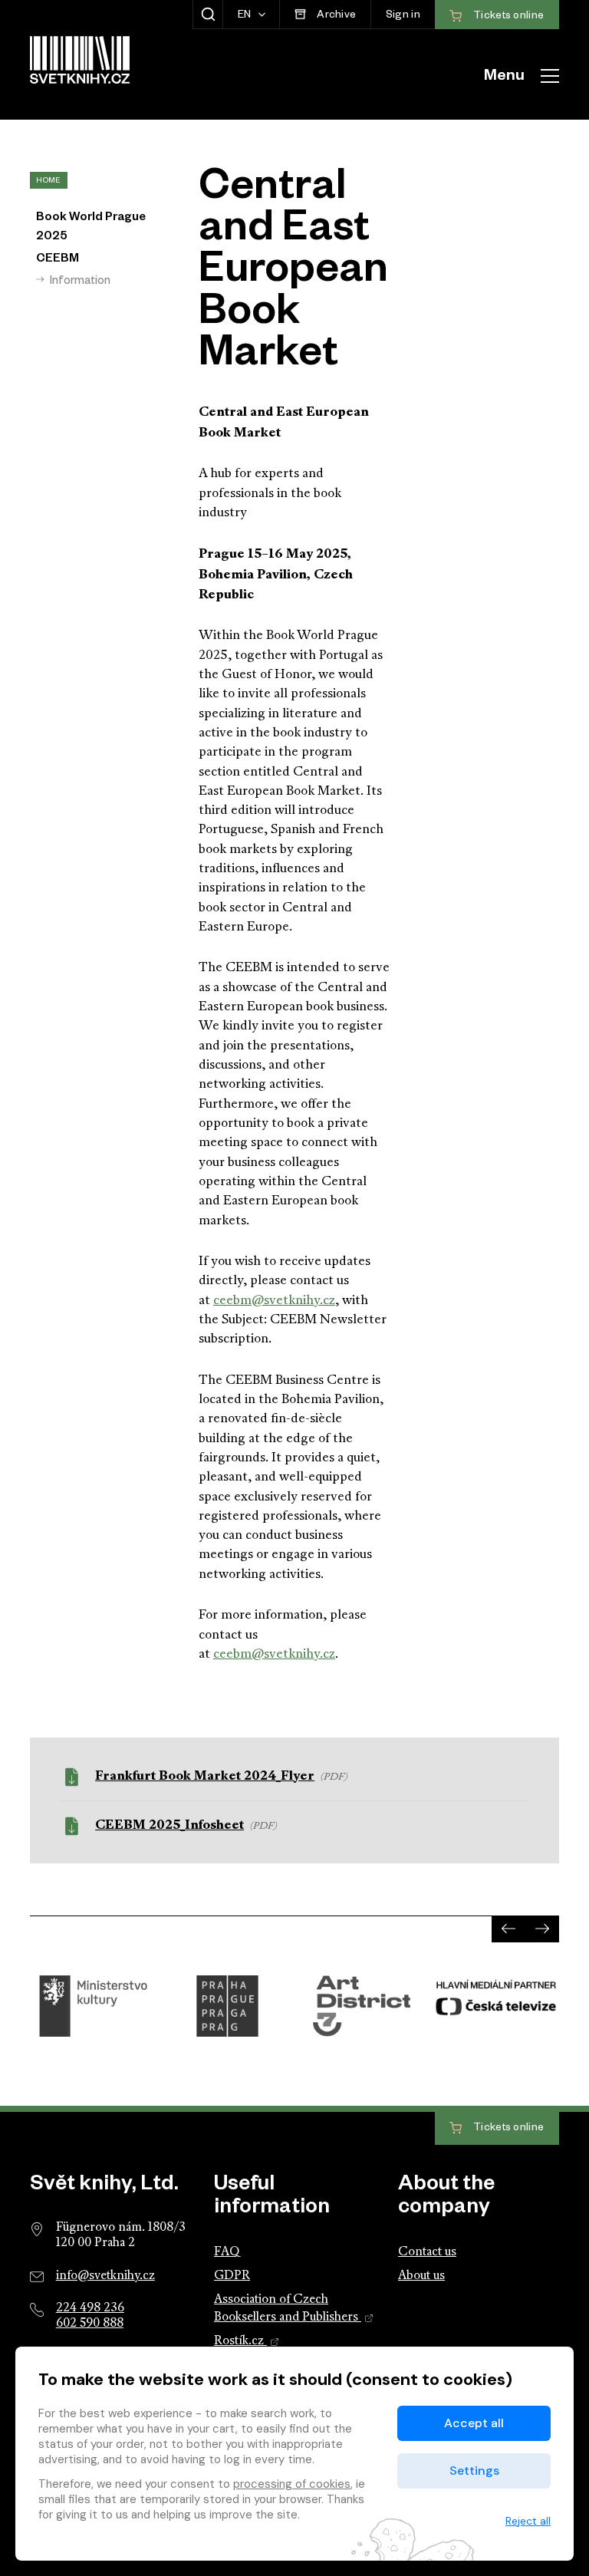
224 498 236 (90, 2308)
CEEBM (58, 260)
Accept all (474, 2423)
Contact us (427, 2252)
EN (246, 16)
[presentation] (508, 1929)
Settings (474, 2471)
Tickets (508, 2129)
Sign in (403, 16)
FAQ (227, 2252)
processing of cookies (292, 2484)
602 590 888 (90, 2324)
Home (48, 181)
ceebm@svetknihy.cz (274, 1301)
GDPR (232, 2276)
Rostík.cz (240, 2341)
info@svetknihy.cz (105, 2276)
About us (421, 2276)
